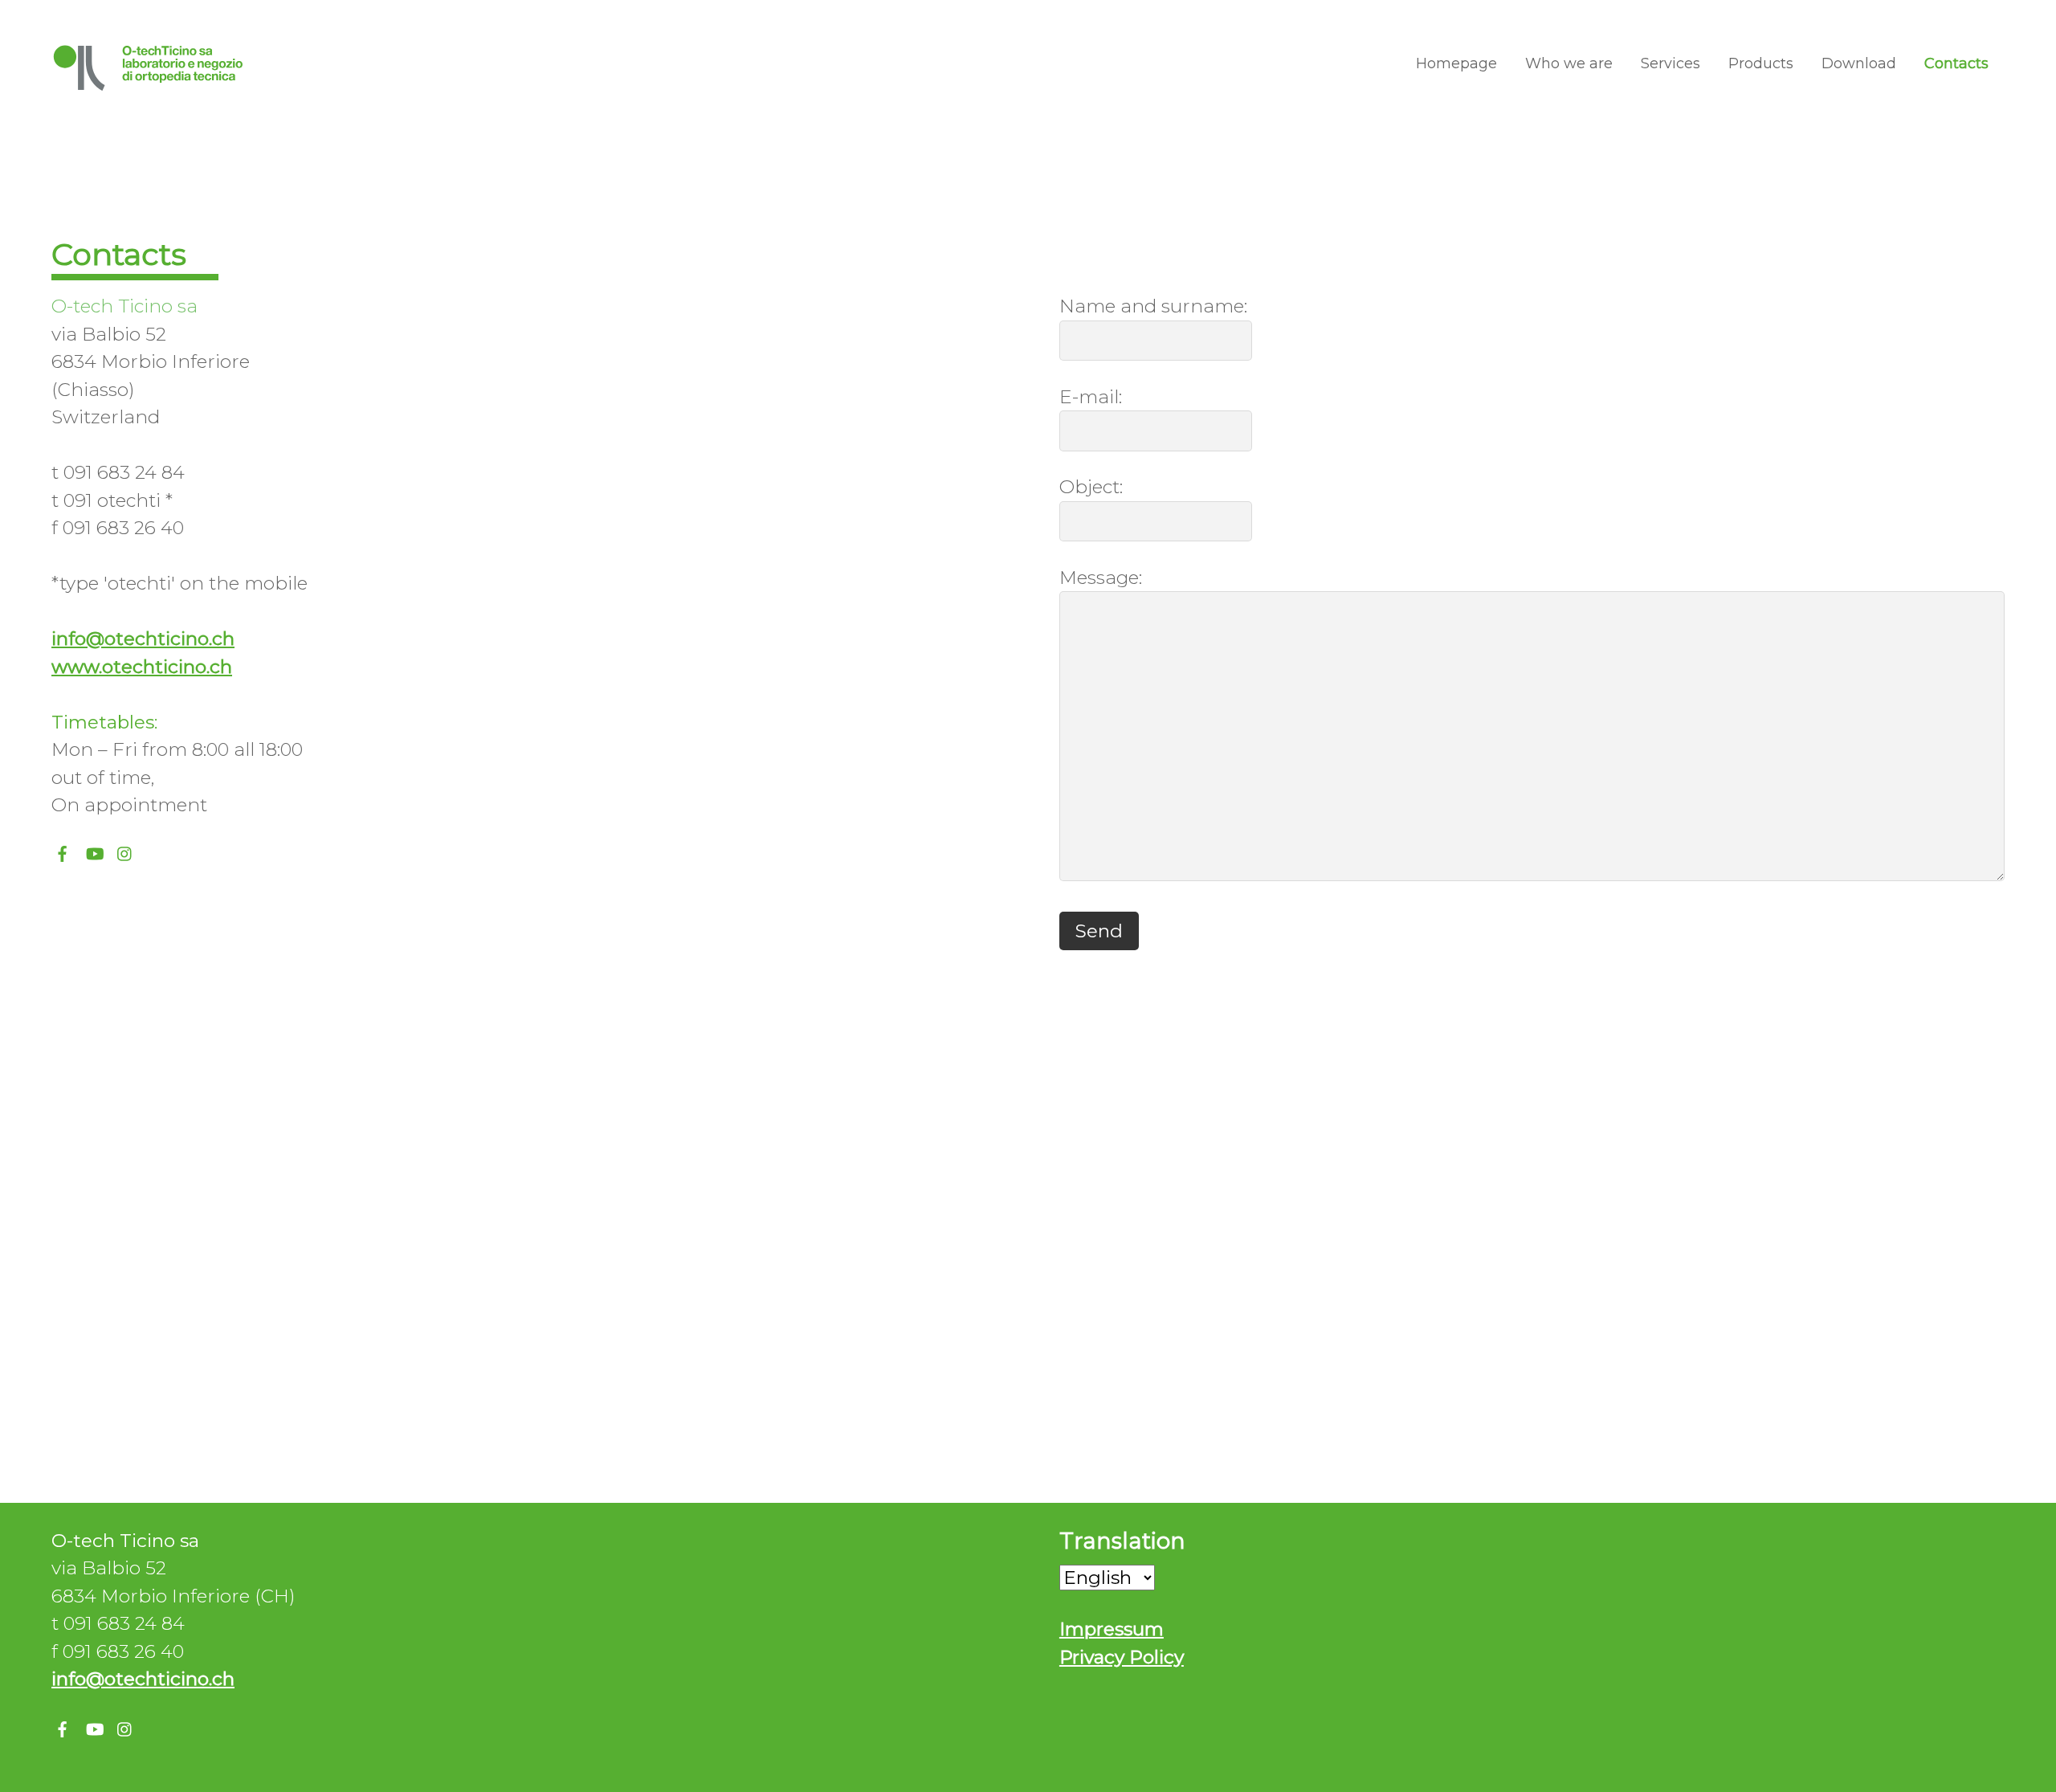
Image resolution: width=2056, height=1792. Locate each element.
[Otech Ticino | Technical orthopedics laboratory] (149, 84)
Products (1761, 63)
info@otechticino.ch (143, 639)
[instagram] (125, 851)
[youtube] (94, 851)
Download (1859, 63)
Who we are (1569, 63)
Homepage (1456, 63)
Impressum (1112, 1629)
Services (1670, 63)
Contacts (1956, 63)
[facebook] (63, 851)
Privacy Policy (1122, 1657)
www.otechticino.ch (142, 667)
